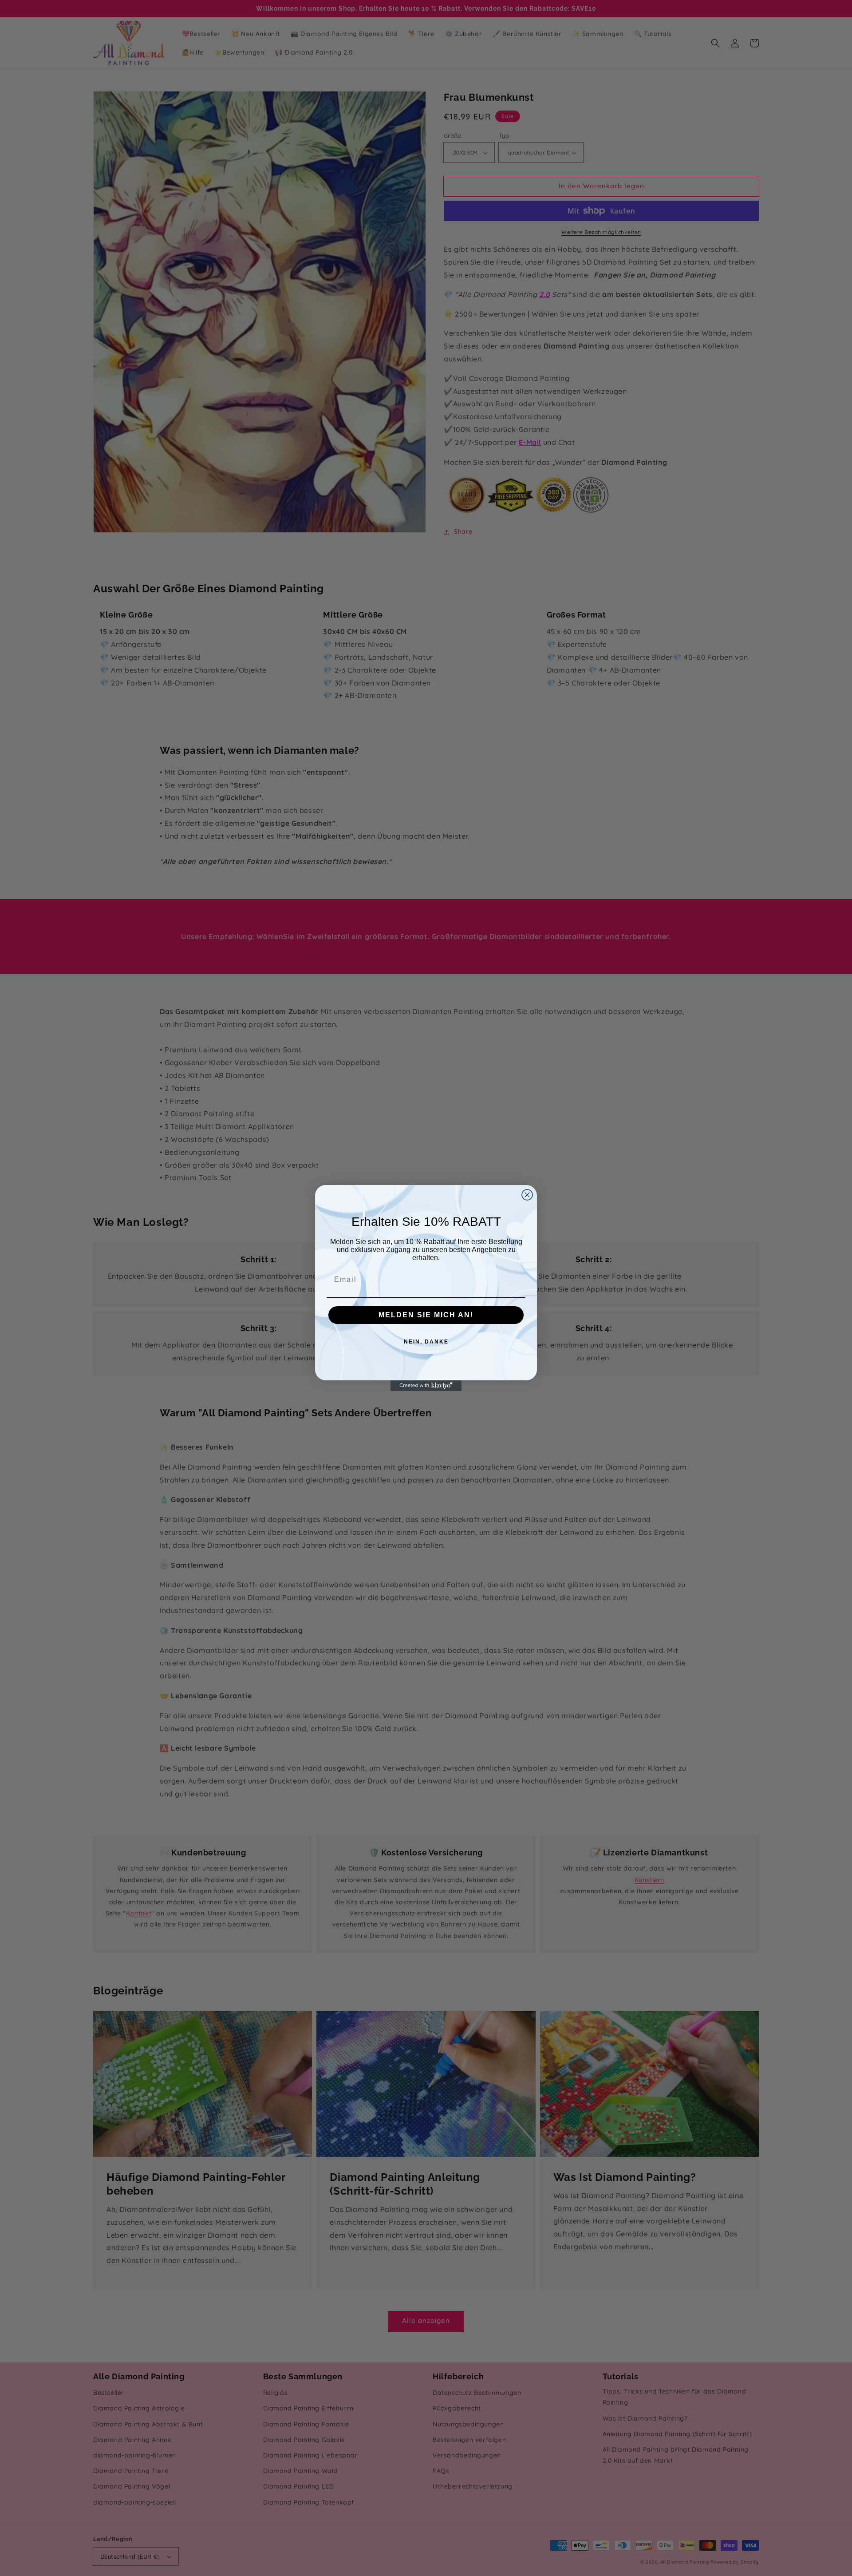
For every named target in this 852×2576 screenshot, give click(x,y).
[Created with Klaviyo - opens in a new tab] (426, 1386)
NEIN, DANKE (426, 1342)
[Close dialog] (527, 1195)
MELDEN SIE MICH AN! (426, 1315)
